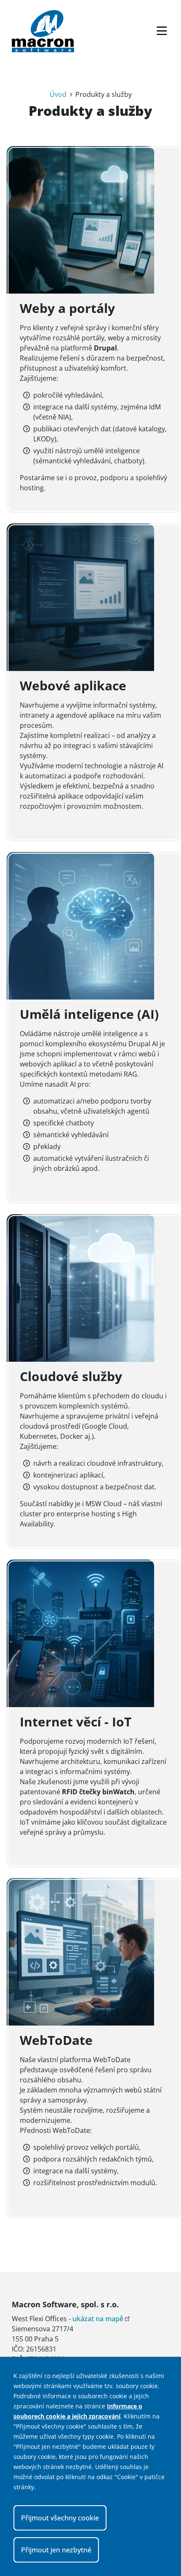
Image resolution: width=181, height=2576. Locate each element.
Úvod (58, 94)
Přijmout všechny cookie (60, 2518)
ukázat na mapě (98, 2319)
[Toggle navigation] (162, 31)
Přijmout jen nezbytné (56, 2550)
